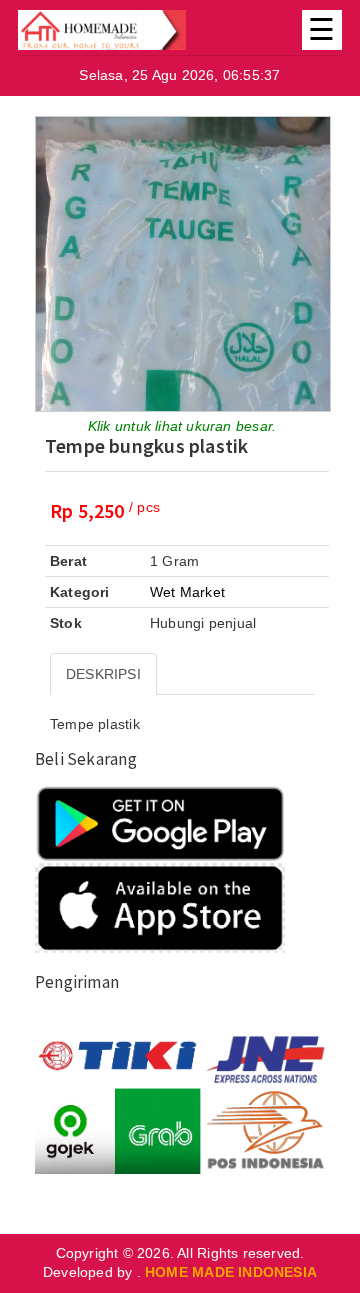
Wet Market (187, 592)
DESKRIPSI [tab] (103, 674)
